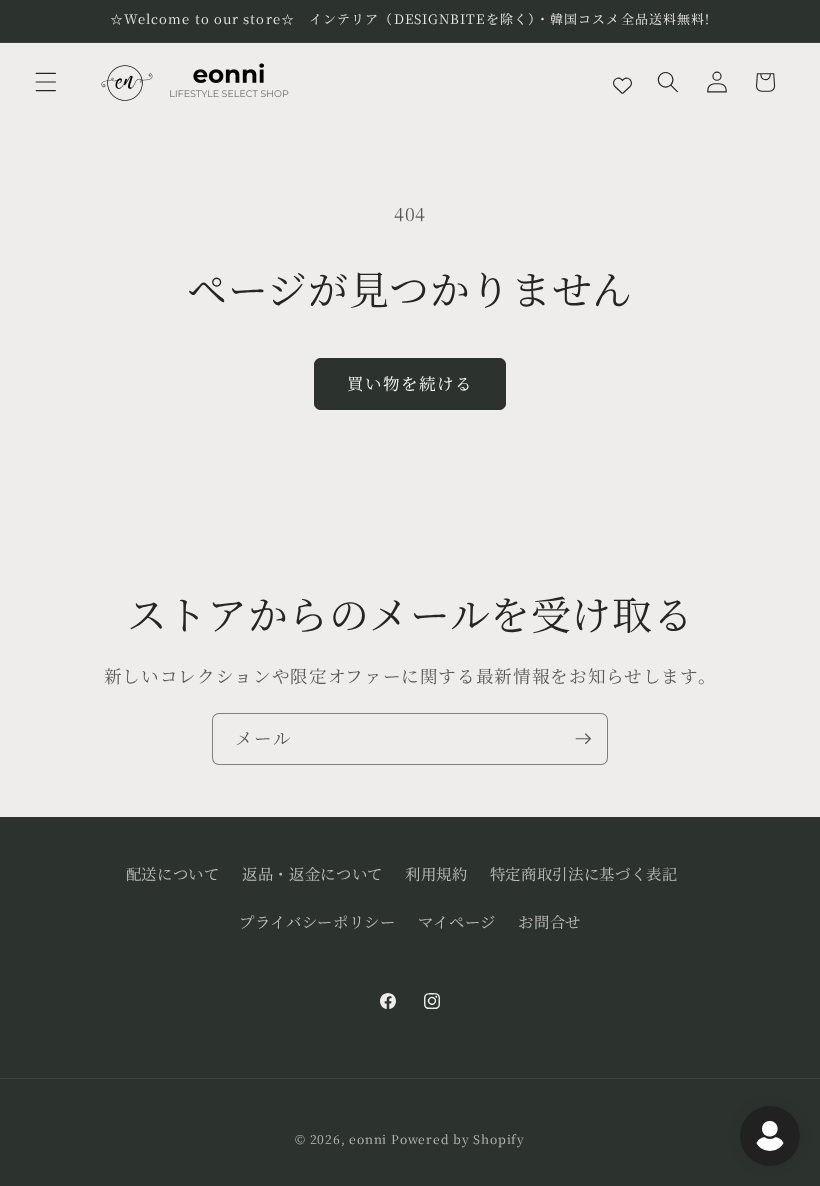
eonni (368, 1138)
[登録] (583, 739)
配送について (173, 873)
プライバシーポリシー (317, 921)
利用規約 (436, 873)
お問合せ (549, 921)
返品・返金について (312, 873)
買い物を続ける (410, 383)
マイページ (457, 921)
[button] (46, 82)
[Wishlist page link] (622, 82)
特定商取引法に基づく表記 (584, 873)
